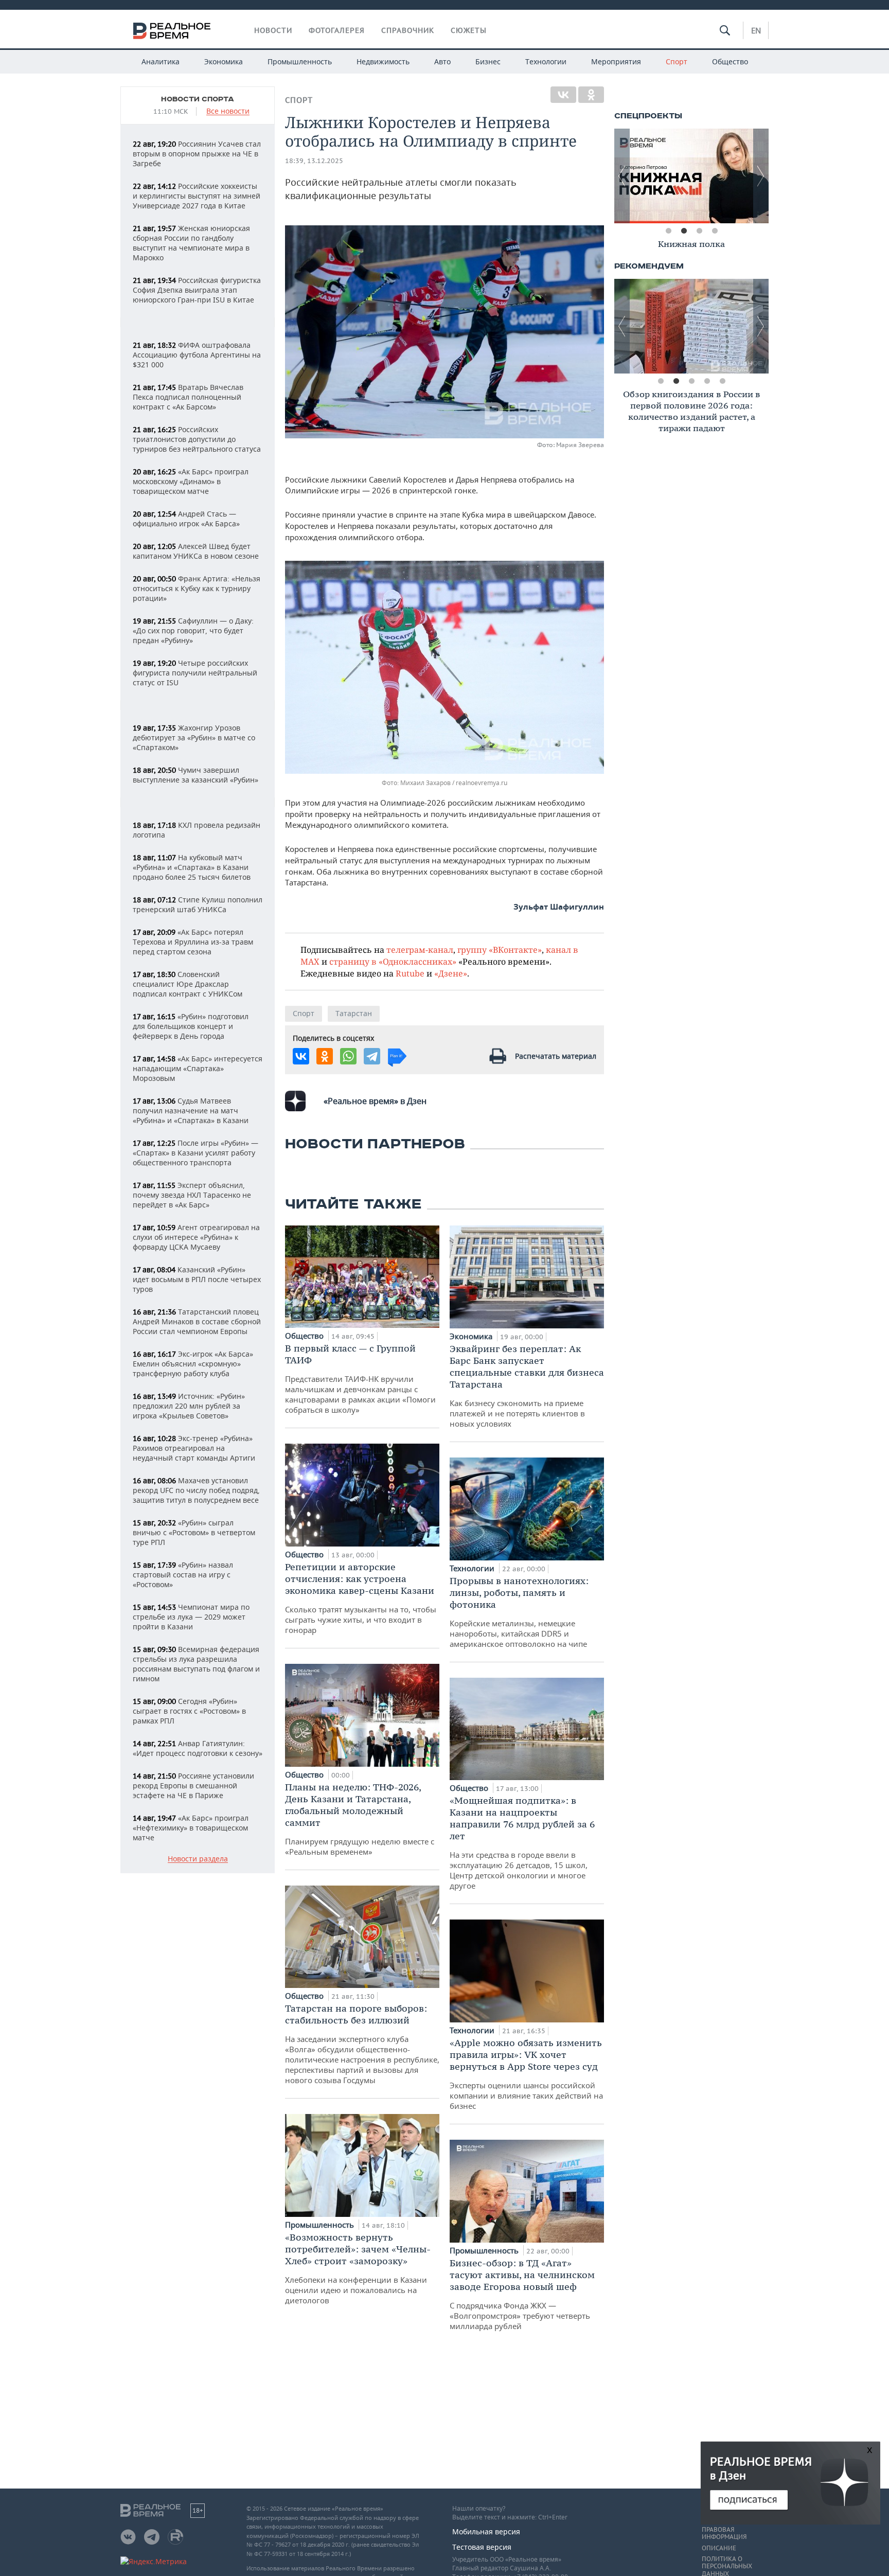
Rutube (410, 973)
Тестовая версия (482, 2547)
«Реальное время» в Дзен (375, 1101)
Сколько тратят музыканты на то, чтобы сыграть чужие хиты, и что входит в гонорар (361, 1598)
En (756, 30)
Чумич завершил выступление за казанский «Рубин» (195, 775)
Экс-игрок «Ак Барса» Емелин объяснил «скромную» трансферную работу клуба (193, 1364)
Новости (273, 30)
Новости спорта (198, 99)
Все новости (228, 111)
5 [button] (722, 381)
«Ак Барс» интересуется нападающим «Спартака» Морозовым (198, 1068)
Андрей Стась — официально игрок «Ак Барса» (186, 519)
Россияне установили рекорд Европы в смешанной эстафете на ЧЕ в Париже (193, 1786)
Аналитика (161, 61)
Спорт (677, 61)
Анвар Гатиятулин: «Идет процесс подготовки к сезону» (198, 1748)
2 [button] (684, 231)
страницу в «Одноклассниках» (393, 961)
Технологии (546, 61)
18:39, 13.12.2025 (314, 161)
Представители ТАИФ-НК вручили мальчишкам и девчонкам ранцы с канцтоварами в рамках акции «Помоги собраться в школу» (360, 1379)
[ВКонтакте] (563, 95)
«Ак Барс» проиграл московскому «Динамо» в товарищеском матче (191, 481)
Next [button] (761, 176)
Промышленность (300, 61)
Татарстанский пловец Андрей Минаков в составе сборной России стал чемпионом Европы (197, 1321)
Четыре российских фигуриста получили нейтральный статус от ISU (195, 673)
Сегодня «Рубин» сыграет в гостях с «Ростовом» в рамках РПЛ (189, 1711)
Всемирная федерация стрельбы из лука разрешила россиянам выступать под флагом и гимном (196, 1664)
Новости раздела (198, 1859)
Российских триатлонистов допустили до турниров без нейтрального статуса (197, 439)
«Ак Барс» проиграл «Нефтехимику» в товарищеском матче (191, 1828)
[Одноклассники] (591, 95)
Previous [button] (622, 176)
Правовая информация (724, 2533)
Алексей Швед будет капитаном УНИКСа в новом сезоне (196, 551)
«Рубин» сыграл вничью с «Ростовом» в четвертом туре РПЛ (194, 1532)
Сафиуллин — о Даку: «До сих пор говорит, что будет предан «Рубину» (193, 630)
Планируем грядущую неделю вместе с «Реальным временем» (360, 1819)
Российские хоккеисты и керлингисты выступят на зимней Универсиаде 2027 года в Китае (197, 196)
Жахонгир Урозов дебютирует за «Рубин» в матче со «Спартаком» (194, 738)
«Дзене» (451, 973)
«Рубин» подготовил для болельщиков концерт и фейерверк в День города (191, 1026)
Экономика (224, 61)
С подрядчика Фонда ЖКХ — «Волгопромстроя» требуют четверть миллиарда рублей (522, 2294)
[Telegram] (372, 1056)
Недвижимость (383, 61)
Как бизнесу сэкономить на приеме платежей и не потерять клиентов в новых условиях (527, 1386)
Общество (730, 61)
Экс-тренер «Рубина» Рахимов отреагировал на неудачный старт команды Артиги (194, 1448)
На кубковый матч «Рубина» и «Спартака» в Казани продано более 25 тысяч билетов (192, 867)
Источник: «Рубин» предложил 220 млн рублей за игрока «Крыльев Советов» (189, 1406)
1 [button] (668, 231)
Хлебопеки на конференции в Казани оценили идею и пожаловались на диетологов (358, 2268)
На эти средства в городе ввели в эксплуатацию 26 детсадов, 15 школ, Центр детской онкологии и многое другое (522, 1843)
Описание (719, 2548)
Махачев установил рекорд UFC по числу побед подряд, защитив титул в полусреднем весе (196, 1490)
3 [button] (699, 231)
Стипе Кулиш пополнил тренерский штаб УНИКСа (198, 904)
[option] (691, 176)
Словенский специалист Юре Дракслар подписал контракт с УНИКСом (188, 984)
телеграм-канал (420, 949)
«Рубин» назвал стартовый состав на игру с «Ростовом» (183, 1575)
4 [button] (715, 231)
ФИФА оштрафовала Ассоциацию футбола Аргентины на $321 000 (197, 355)
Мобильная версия (486, 2531)
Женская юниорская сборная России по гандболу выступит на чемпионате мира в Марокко (191, 243)
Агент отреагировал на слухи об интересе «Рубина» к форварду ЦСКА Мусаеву (196, 1237)
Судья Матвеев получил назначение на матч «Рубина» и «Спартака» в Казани (191, 1111)
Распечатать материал (556, 1056)
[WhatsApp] (348, 1056)
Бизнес (488, 61)
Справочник (408, 30)
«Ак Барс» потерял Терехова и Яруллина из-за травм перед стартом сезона (193, 942)
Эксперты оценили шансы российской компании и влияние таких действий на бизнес (526, 2074)
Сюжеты (469, 30)
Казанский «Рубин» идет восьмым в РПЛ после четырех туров (197, 1279)
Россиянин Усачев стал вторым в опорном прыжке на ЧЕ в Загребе (197, 154)
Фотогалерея (337, 30)
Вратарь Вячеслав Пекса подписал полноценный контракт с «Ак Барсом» (188, 397)
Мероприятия (616, 61)
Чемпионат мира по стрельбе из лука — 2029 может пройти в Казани (191, 1617)
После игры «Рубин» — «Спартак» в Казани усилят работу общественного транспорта (195, 1153)
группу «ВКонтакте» (500, 949)
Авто (442, 61)
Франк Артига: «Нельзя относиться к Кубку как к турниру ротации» (197, 588)
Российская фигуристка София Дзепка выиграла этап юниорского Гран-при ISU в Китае (197, 290)
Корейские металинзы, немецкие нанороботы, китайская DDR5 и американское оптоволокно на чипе (519, 1612)
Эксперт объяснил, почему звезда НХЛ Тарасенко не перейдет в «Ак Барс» (192, 1195)
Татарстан (354, 1013)
